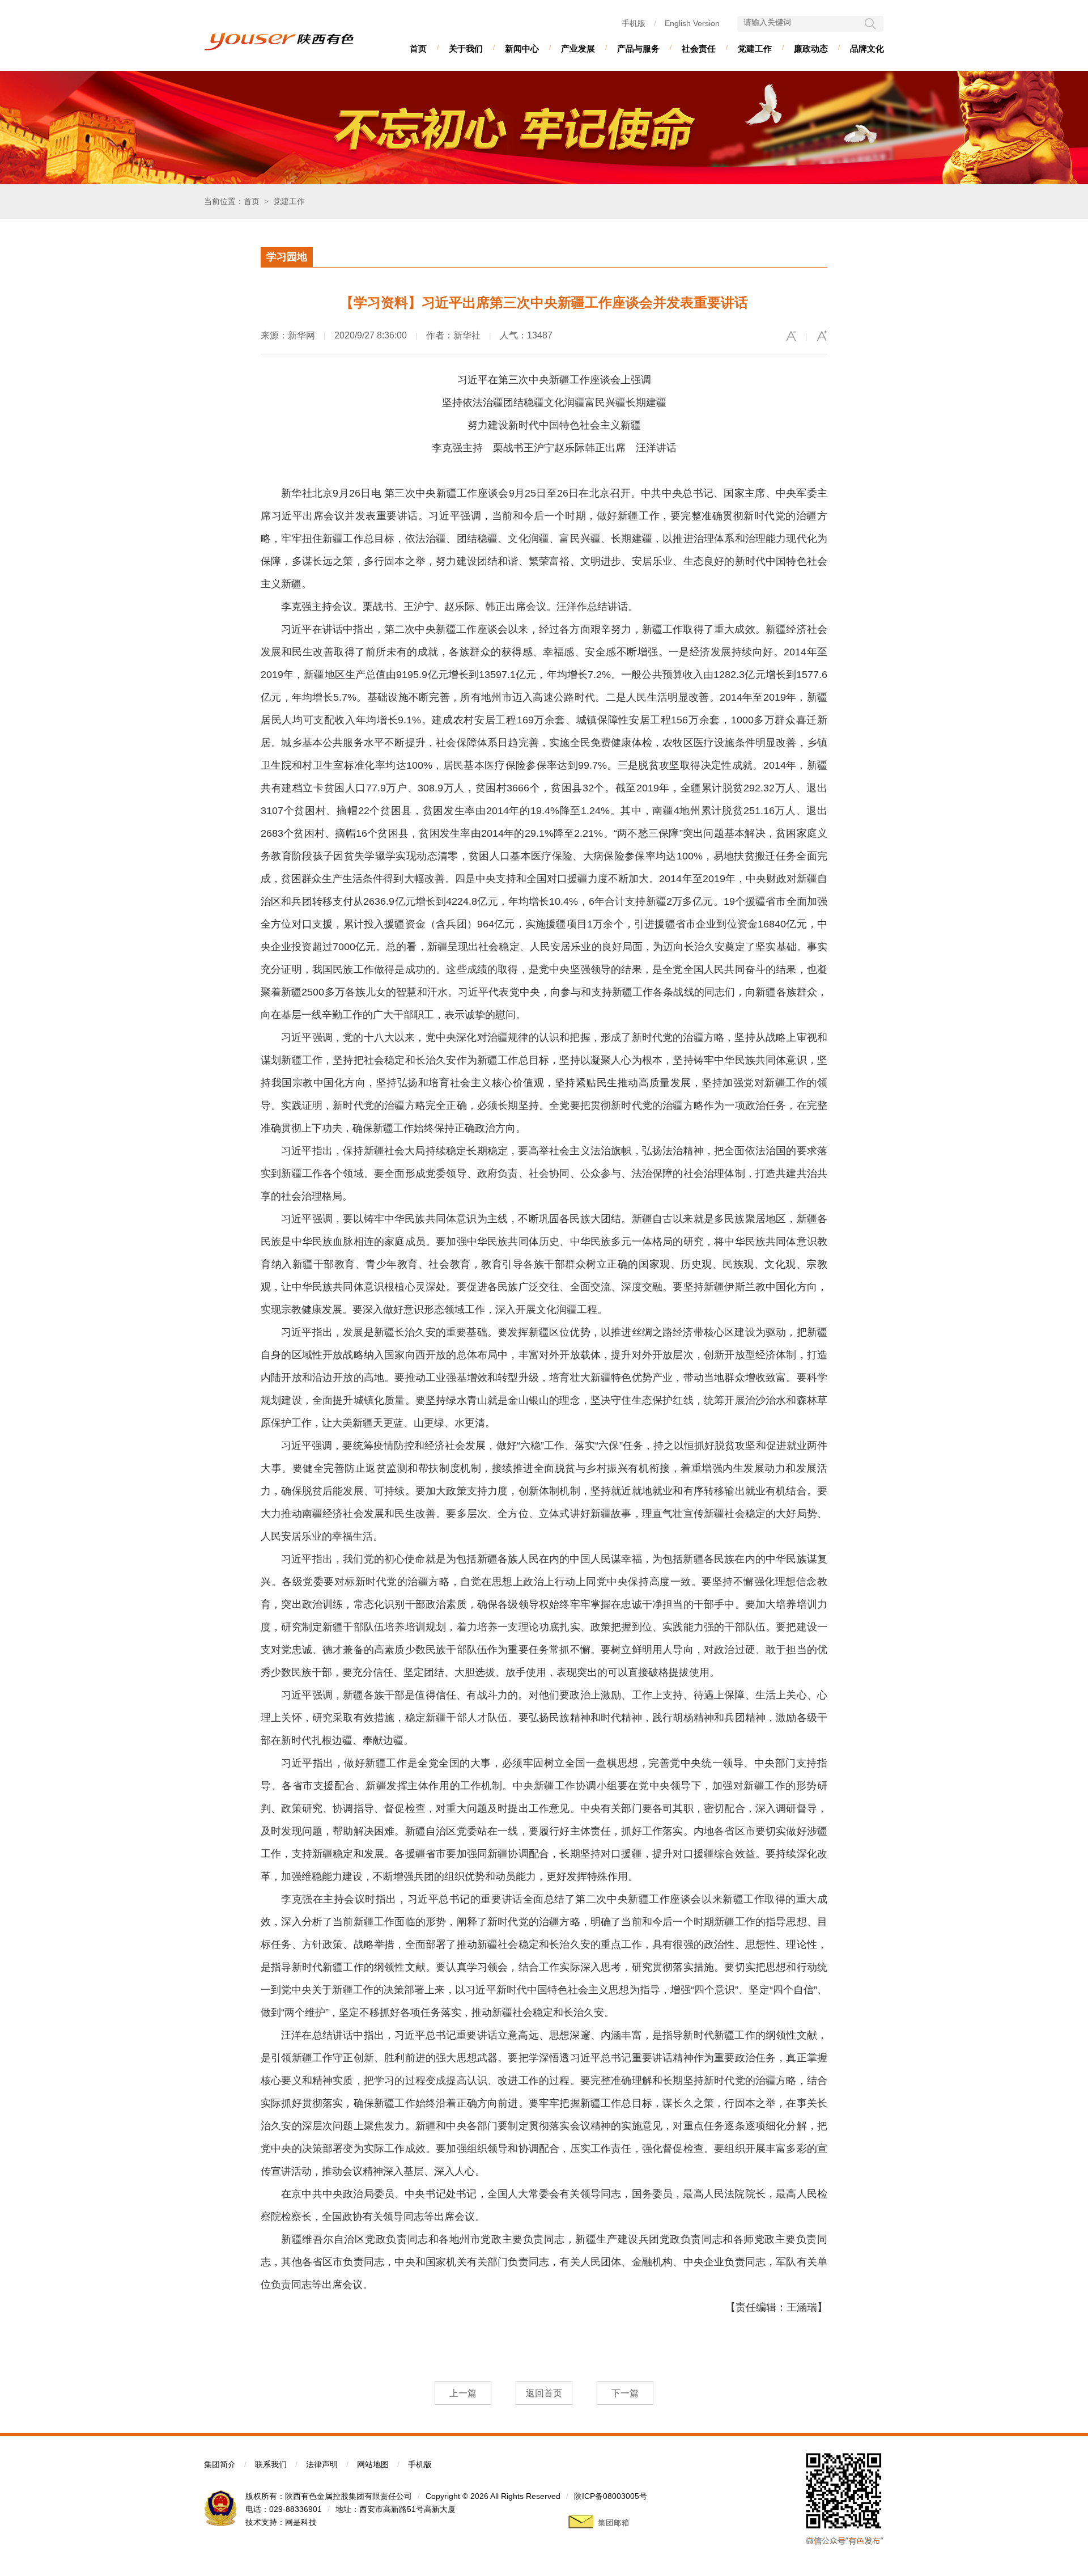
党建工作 (755, 48)
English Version (692, 23)
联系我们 (271, 2464)
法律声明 (322, 2464)
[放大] (822, 336)
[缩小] (791, 336)
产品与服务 (638, 48)
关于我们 (466, 48)
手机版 (634, 23)
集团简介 (220, 2464)
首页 (418, 48)
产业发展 (578, 48)
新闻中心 (522, 48)
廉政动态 (811, 48)
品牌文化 (867, 48)
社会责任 (699, 48)
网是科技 (301, 2522)
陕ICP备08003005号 (611, 2496)
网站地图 (373, 2464)
